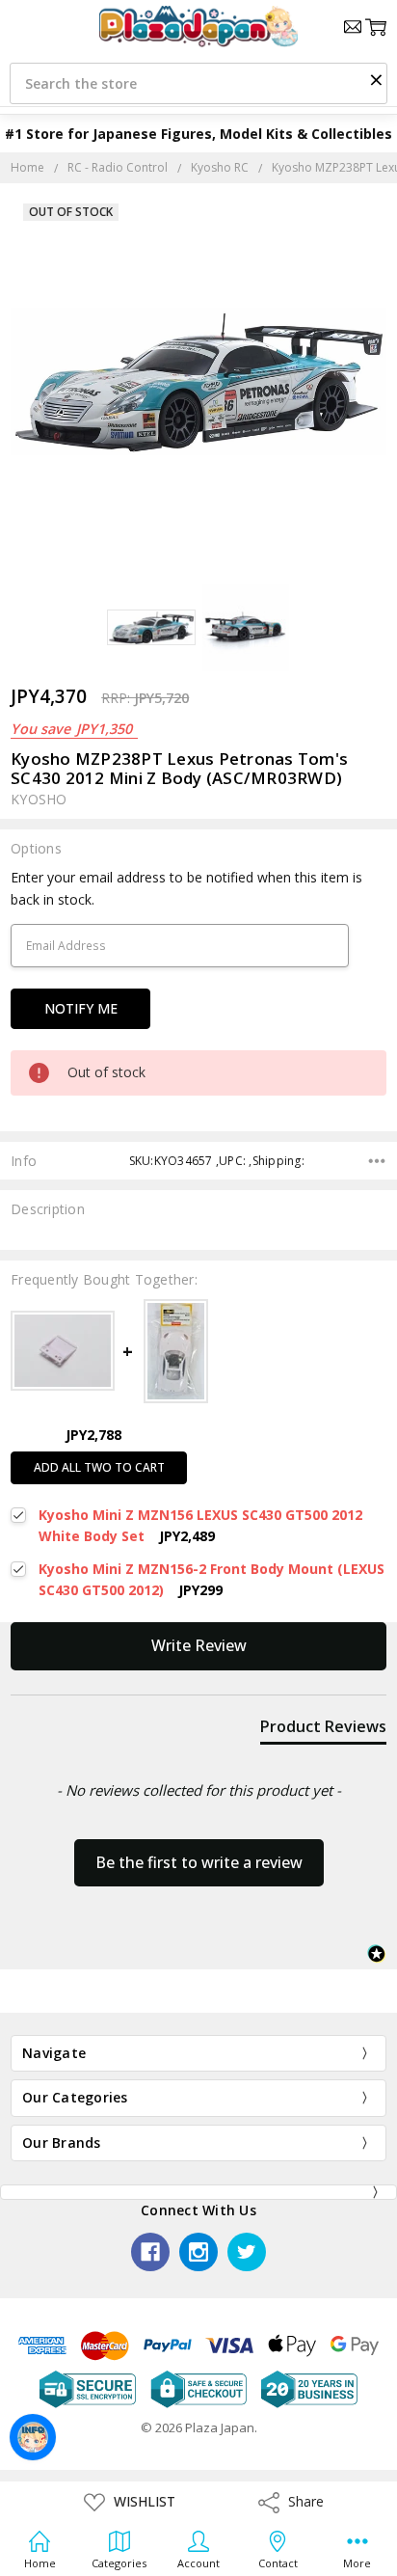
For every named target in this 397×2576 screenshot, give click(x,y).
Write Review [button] (199, 1645)
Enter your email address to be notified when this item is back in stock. (186, 888)
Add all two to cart (99, 1467)
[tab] (323, 1730)
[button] (376, 79)
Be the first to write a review (199, 1862)
